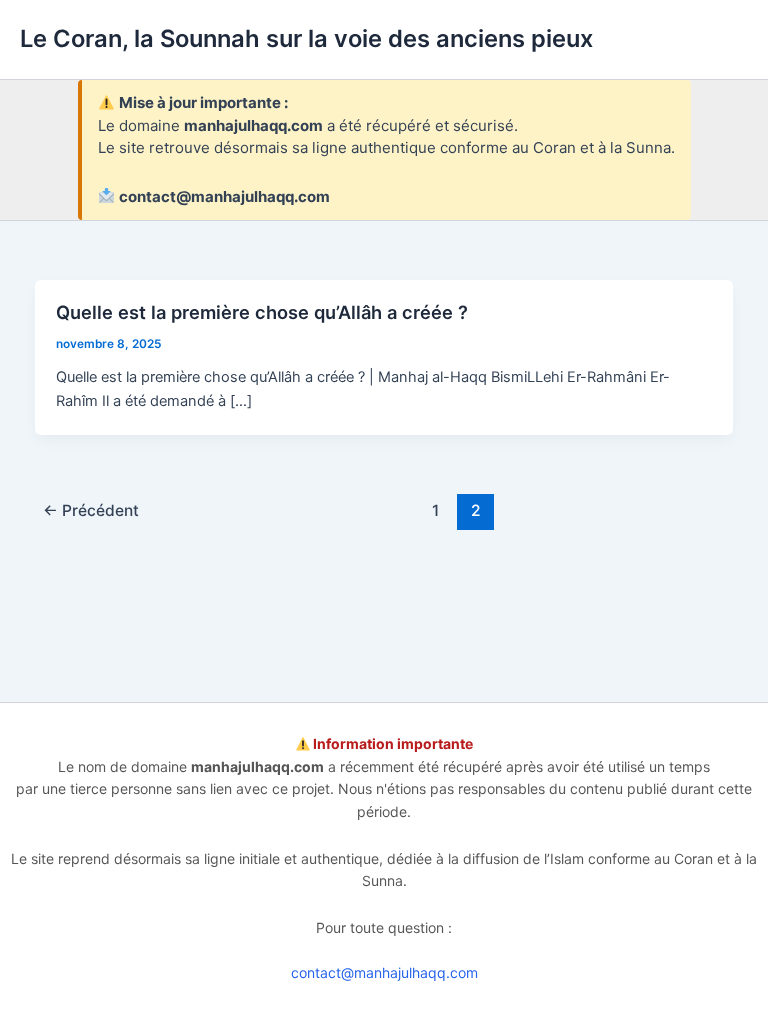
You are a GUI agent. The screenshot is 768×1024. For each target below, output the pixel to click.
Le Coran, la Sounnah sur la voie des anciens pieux (306, 38)
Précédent (91, 510)
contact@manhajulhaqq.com (384, 972)
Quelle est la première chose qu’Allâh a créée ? (262, 312)
